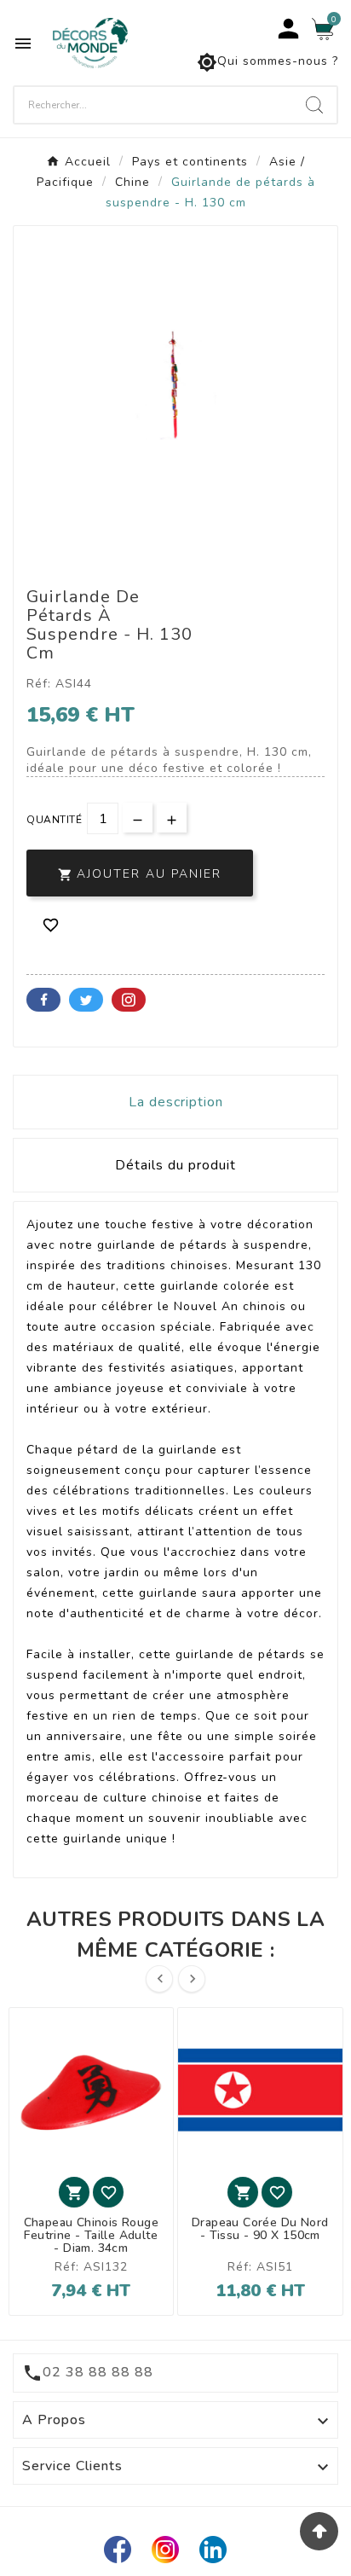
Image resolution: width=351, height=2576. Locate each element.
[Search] (314, 105)
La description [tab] (176, 1102)
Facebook (43, 1000)
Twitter (86, 1000)
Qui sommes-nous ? (268, 62)
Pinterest (129, 1000)
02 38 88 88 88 (98, 2372)
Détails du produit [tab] (175, 1165)
